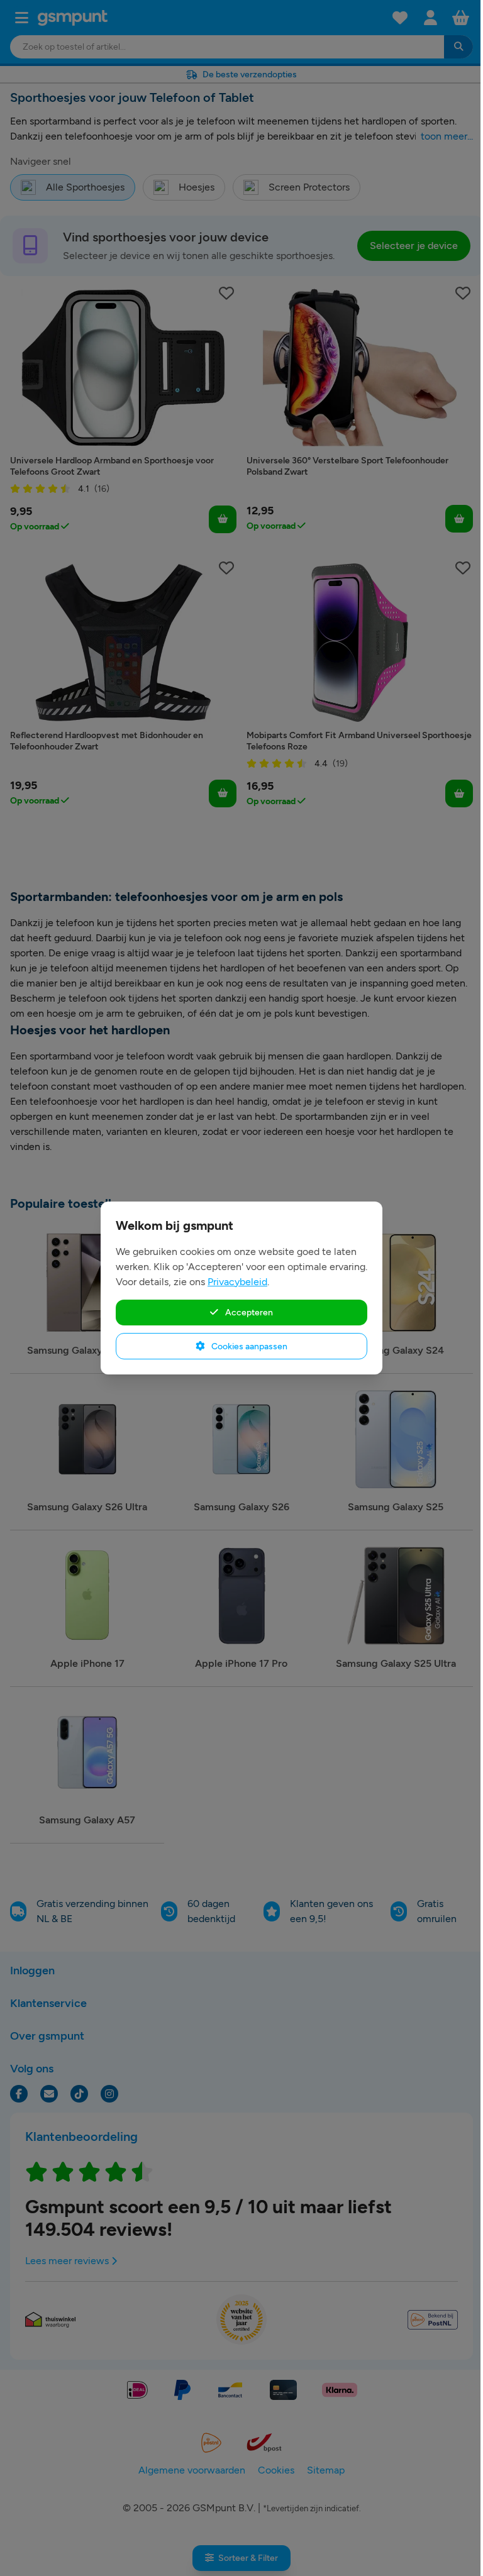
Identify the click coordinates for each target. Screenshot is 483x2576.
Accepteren (248, 1312)
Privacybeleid (237, 1282)
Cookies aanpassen (248, 1346)
